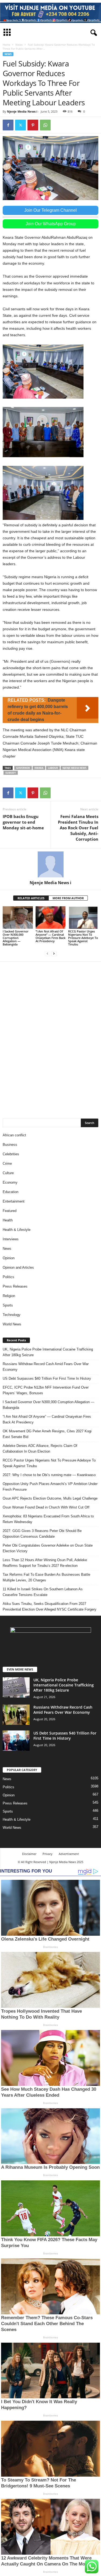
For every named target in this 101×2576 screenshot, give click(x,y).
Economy (10, 1182)
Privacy (48, 1854)
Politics (8, 1277)
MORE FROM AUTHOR (68, 898)
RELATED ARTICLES (31, 898)
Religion (9, 1296)
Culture (8, 1173)
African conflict (14, 1135)
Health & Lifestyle (17, 1230)
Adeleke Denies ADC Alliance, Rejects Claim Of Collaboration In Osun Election (40, 1449)
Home (6, 45)
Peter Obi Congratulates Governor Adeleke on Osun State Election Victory (48, 1548)
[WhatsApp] (45, 125)
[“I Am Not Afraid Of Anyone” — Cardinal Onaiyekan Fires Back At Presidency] (51, 917)
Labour (53, 768)
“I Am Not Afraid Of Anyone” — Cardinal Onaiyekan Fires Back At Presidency (50, 936)
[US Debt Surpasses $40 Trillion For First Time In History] (16, 1741)
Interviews (11, 1239)
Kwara (39, 768)
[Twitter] (20, 125)
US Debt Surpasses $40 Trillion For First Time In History (47, 1378)
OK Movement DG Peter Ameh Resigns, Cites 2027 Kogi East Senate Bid (47, 1434)
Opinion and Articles (18, 1267)
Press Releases (15, 1286)
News (19, 45)
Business (10, 1145)
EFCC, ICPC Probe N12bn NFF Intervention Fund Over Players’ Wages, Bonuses (46, 1390)
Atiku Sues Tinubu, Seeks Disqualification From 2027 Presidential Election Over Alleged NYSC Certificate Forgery (50, 1607)
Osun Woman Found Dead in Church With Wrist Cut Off (46, 1507)
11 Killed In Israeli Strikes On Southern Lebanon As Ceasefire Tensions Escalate (43, 1592)
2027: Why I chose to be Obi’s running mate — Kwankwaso (49, 1475)
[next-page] (54, 953)
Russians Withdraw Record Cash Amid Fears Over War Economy (46, 1367)
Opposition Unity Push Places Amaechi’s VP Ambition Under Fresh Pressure (50, 1487)
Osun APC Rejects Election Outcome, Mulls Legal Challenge (50, 1498)
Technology (12, 1315)
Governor (23, 768)
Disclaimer (29, 1854)
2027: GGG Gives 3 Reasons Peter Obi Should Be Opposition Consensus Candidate (42, 1534)
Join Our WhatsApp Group (51, 224)
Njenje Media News (74, 768)
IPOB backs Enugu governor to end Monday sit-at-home (23, 822)
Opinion (9, 1258)
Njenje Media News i (22, 111)
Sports (8, 1305)
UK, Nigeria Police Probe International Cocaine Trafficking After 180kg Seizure (48, 1352)
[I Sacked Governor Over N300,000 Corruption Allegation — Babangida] (18, 917)
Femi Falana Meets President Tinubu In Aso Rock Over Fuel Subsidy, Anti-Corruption (78, 828)
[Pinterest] (33, 125)
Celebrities (11, 1154)
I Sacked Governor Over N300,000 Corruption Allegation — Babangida (16, 938)
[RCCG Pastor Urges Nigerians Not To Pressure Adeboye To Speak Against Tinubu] (83, 917)
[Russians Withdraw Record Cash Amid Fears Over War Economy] (16, 1715)
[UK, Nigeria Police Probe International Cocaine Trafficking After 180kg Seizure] (16, 1687)
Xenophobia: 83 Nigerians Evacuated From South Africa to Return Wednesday (48, 1519)
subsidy (11, 773)
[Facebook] (8, 125)
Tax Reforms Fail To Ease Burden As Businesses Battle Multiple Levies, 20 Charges (46, 1577)
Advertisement (69, 1854)
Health (8, 1220)
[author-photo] (50, 864)
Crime (7, 1164)
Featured (10, 1211)
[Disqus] (50, 1037)
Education (11, 1192)
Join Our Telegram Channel (50, 210)
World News (12, 1324)
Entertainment (14, 1201)
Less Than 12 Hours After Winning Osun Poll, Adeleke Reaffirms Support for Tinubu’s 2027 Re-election (45, 1563)
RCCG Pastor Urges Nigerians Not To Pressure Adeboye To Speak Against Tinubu (83, 938)
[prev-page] (47, 953)
